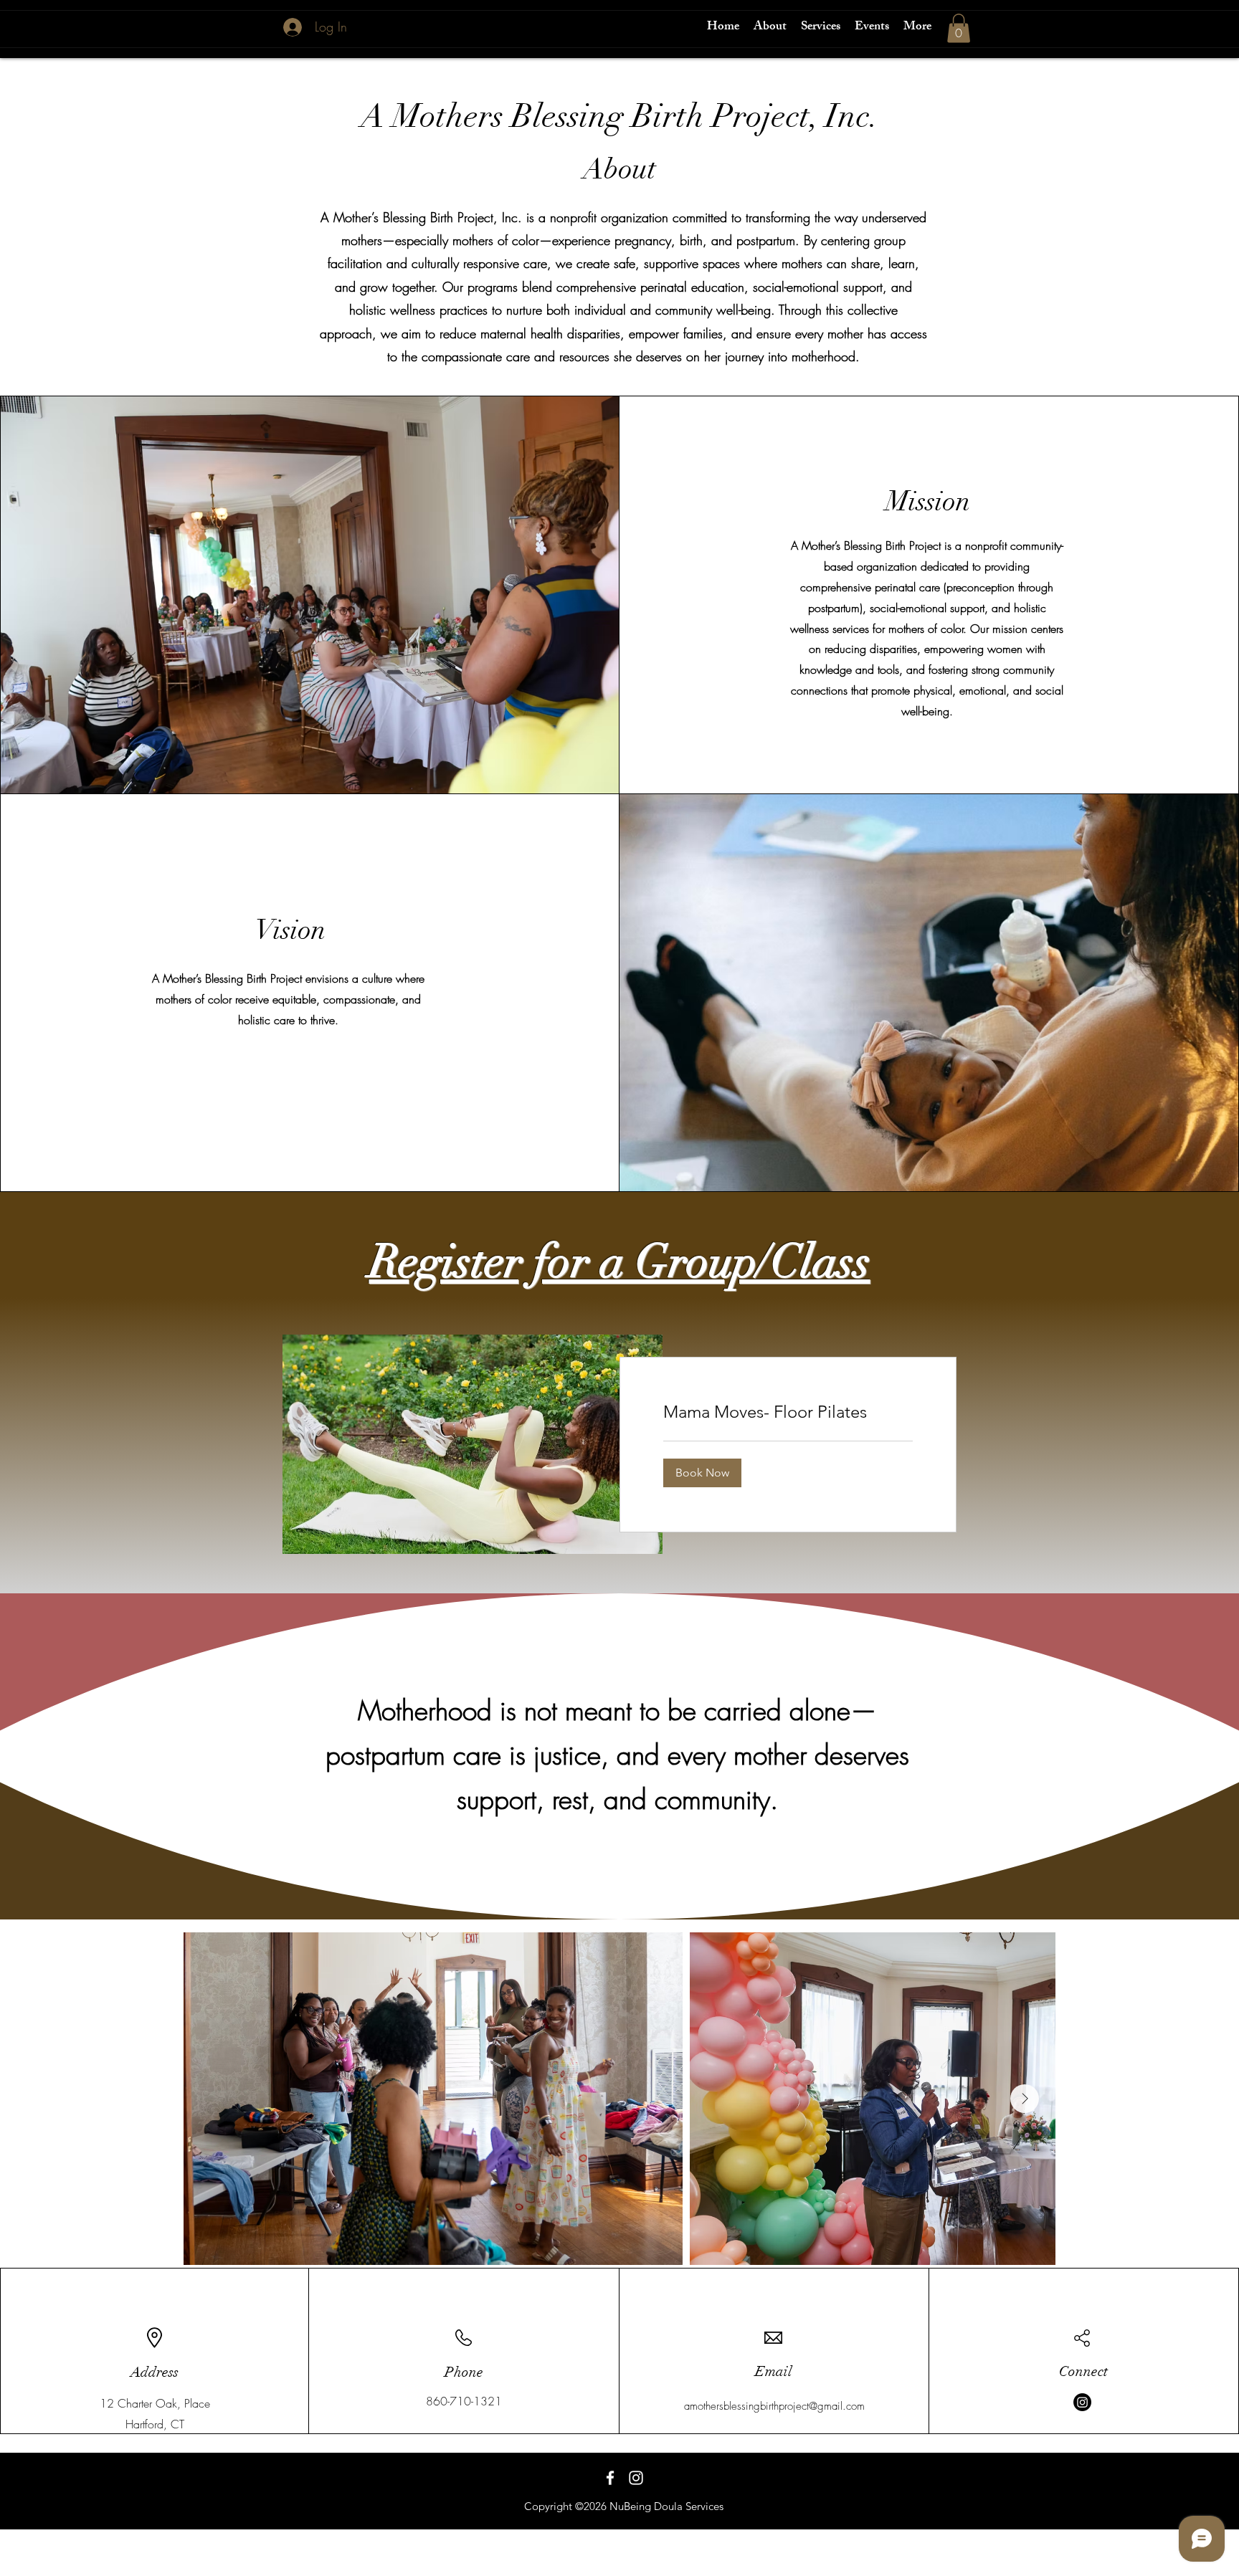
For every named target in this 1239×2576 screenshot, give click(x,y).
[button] (959, 28)
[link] (788, 1412)
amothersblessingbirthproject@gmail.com (774, 2406)
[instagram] (636, 2478)
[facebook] (610, 2478)
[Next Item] (1025, 2099)
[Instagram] (1082, 2402)
